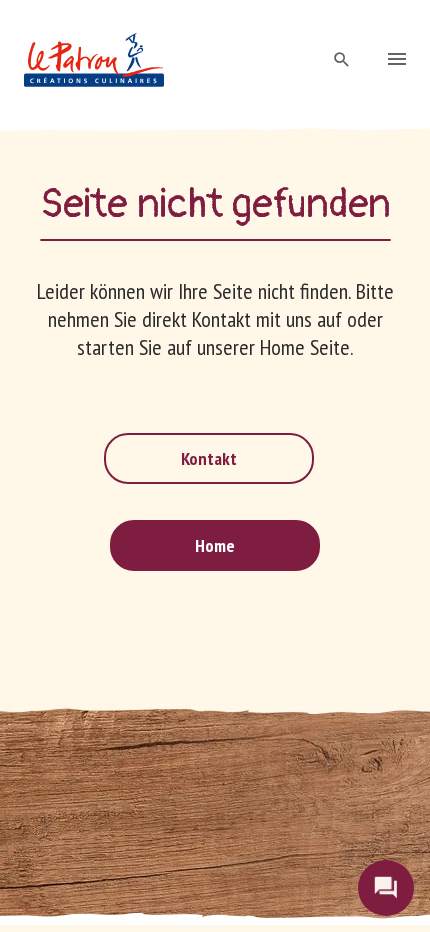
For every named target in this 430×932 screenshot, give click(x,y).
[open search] (342, 60)
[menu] (397, 61)
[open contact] (386, 888)
